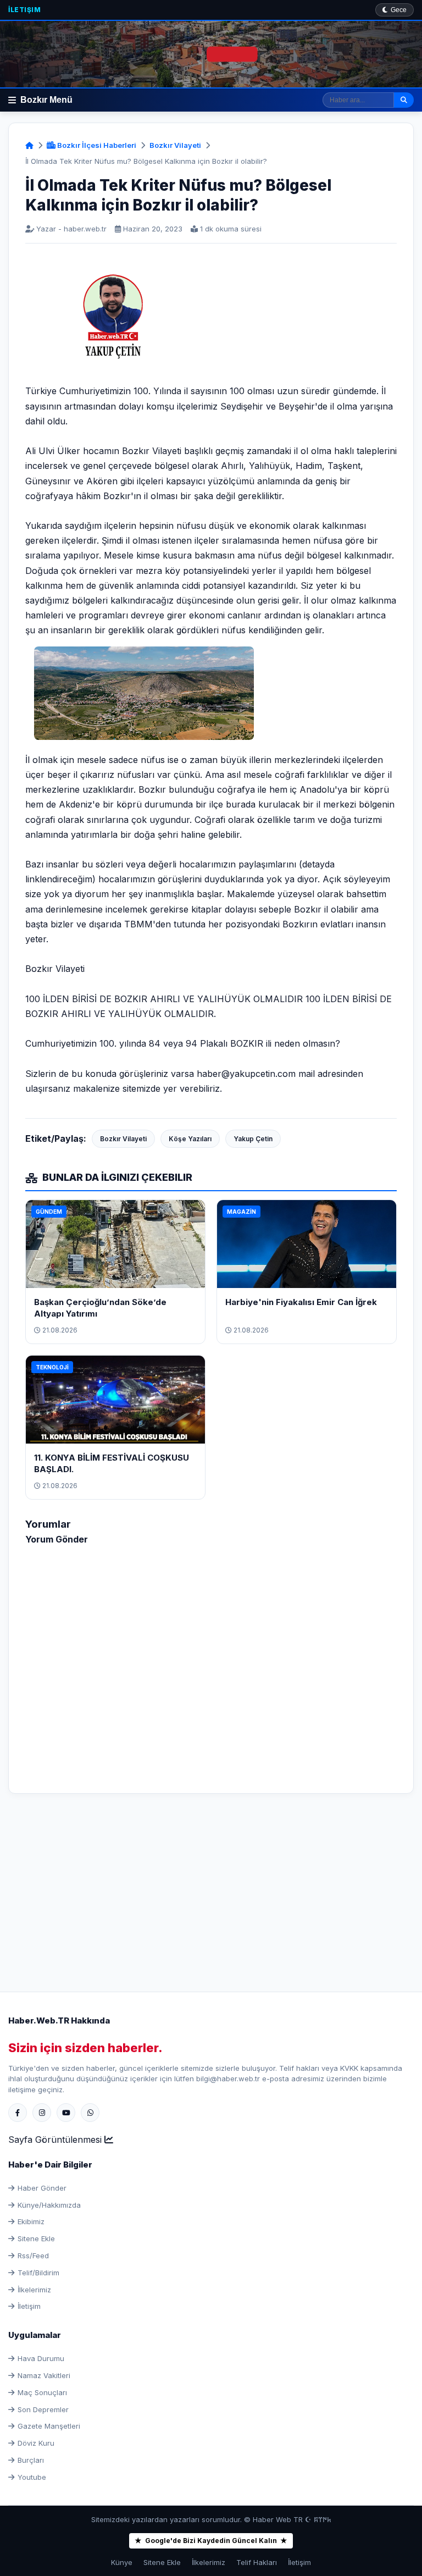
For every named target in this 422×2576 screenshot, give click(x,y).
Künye (122, 2562)
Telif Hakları (257, 2562)
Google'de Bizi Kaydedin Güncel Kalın (211, 2541)
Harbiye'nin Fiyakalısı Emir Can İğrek (301, 1302)
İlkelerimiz (34, 2290)
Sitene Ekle (36, 2238)
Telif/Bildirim (38, 2273)
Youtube (32, 2477)
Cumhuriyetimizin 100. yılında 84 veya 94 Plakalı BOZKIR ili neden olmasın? (183, 1043)
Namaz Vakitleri (44, 2375)
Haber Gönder (42, 2188)
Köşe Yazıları (190, 1139)
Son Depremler (43, 2409)
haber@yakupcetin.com (246, 1074)
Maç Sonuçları (42, 2392)
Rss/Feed (33, 2256)
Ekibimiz (31, 2221)
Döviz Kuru (36, 2443)
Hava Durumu (41, 2358)
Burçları (31, 2460)
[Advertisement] (211, 1887)
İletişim (24, 10)
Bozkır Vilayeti (175, 145)
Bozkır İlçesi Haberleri (96, 145)
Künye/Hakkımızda (49, 2205)
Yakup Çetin (253, 1139)
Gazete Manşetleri (49, 2426)
